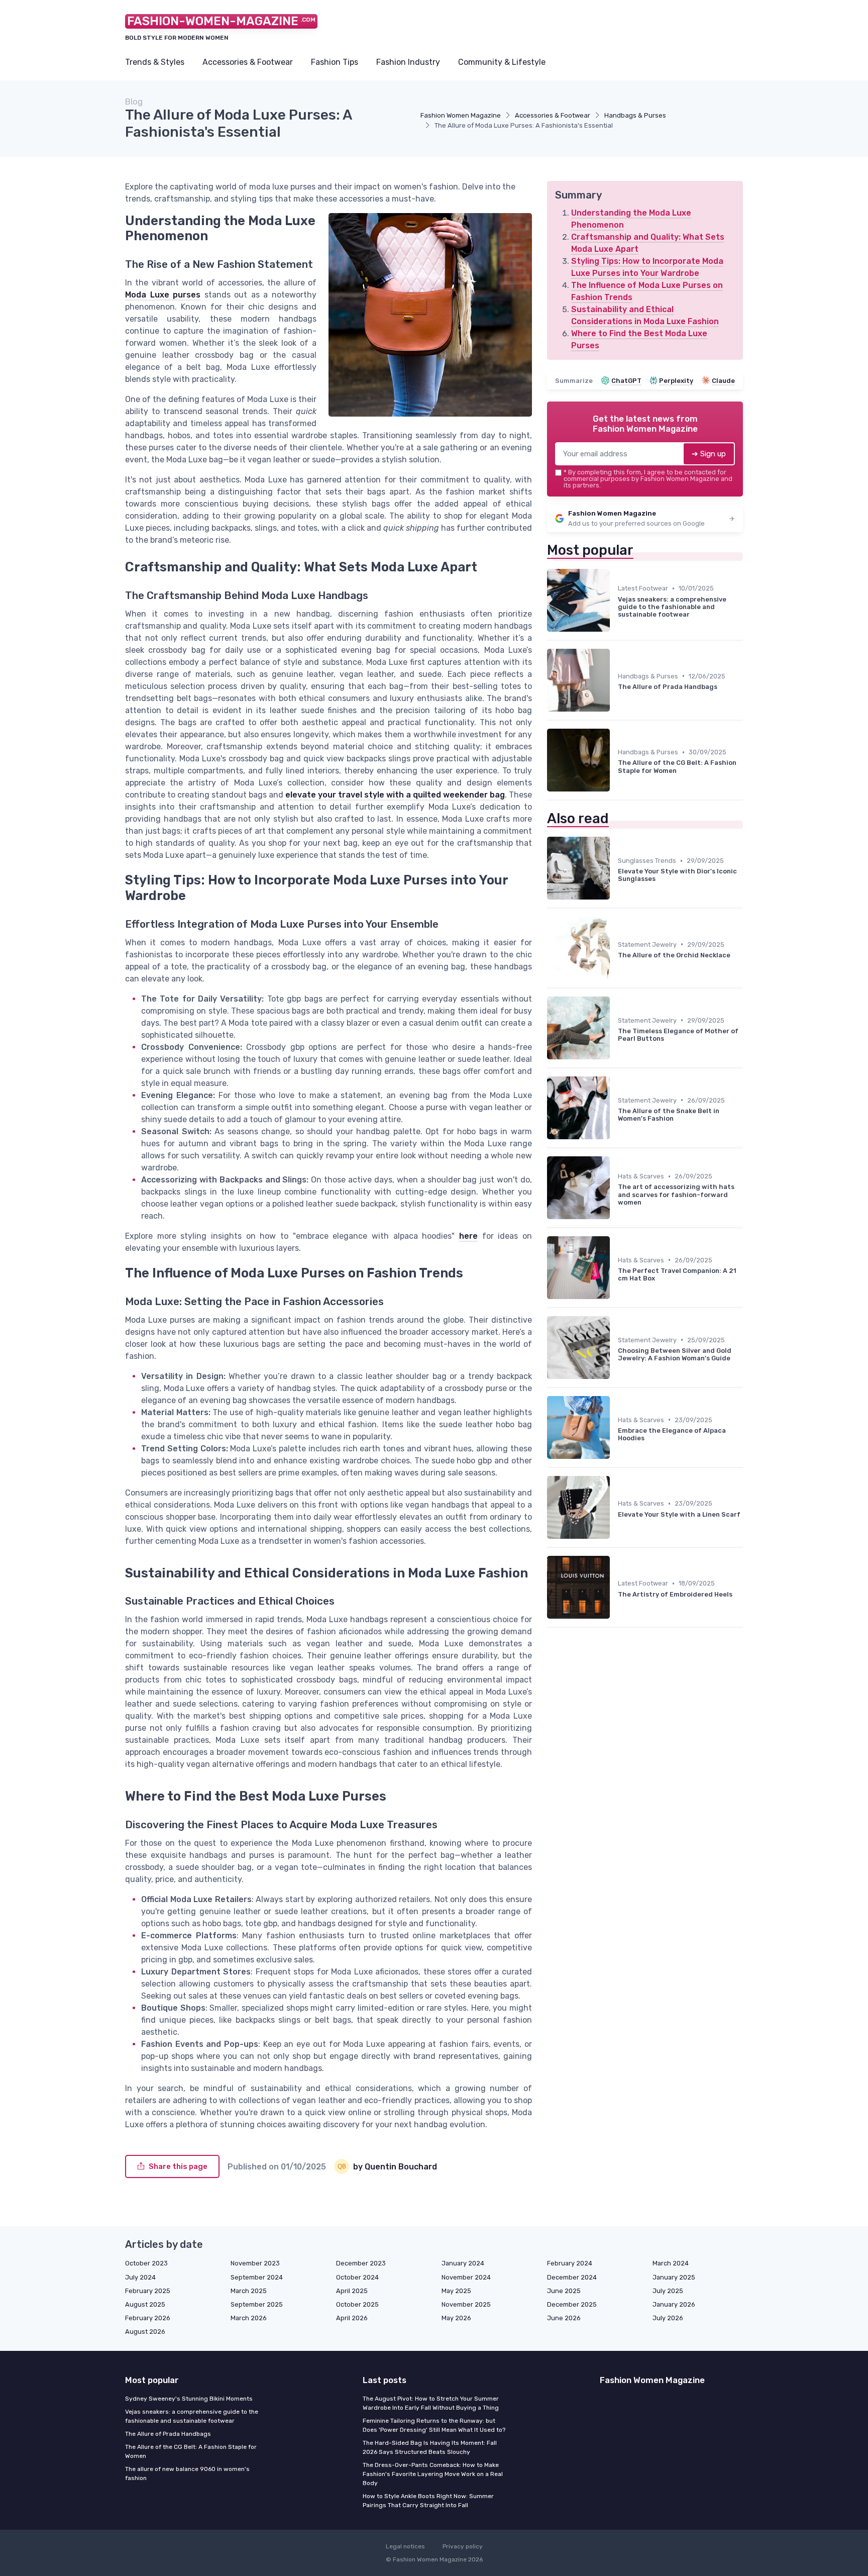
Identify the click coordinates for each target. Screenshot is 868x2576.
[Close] (616, 1260)
